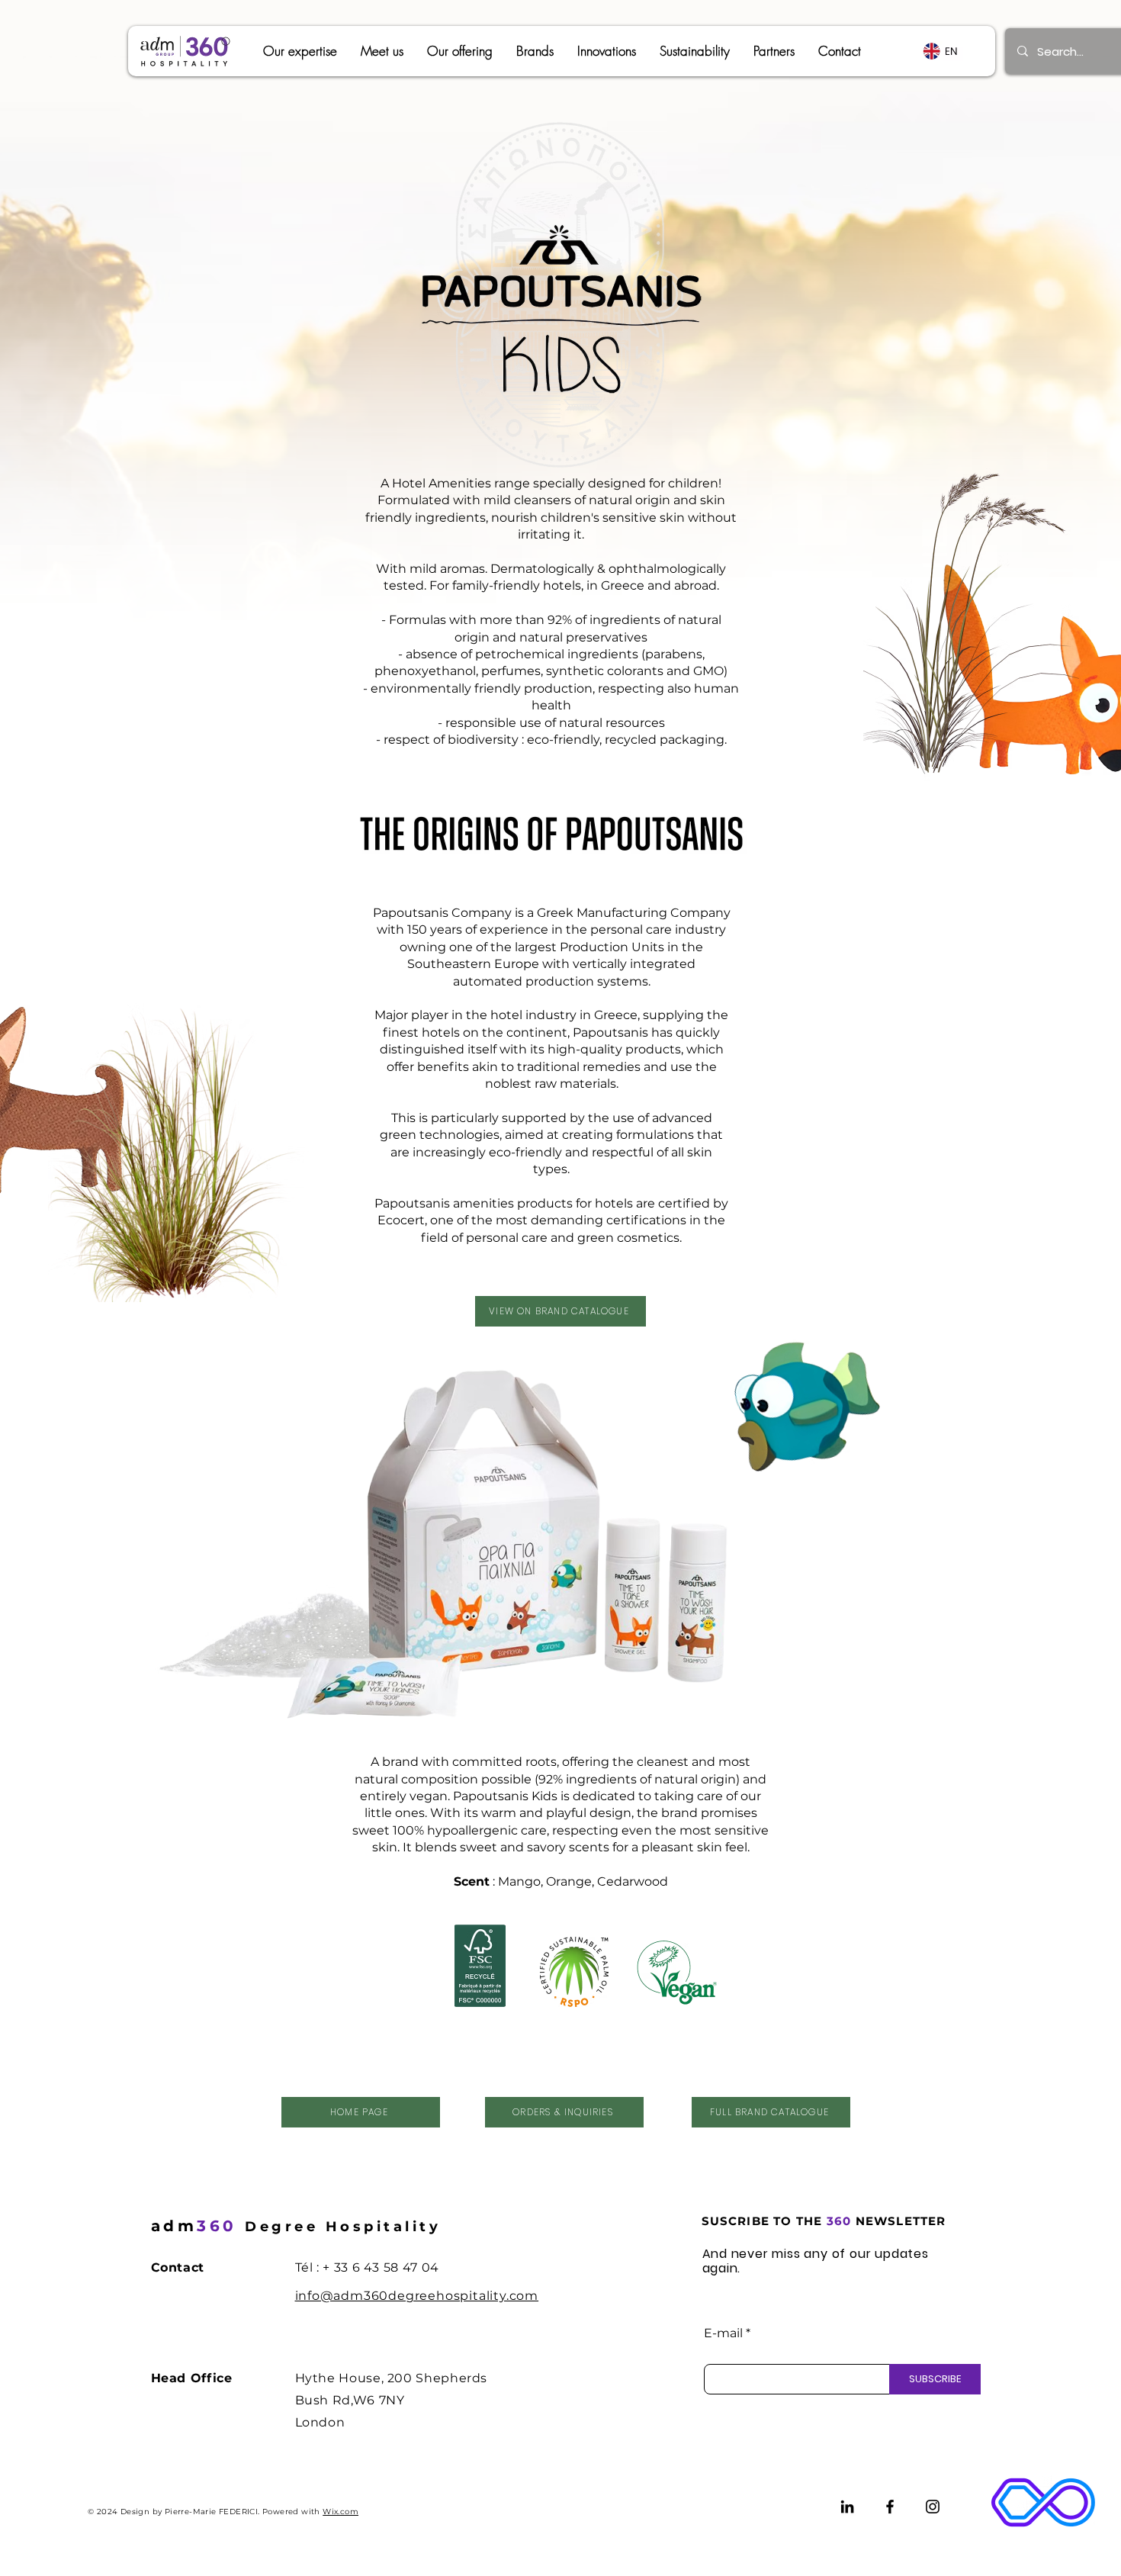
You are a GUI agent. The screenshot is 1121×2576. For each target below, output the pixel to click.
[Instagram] (933, 2507)
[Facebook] (890, 2507)
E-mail (723, 2333)
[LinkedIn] (847, 2507)
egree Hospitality (296, 2227)
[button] (535, 51)
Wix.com (340, 2512)
